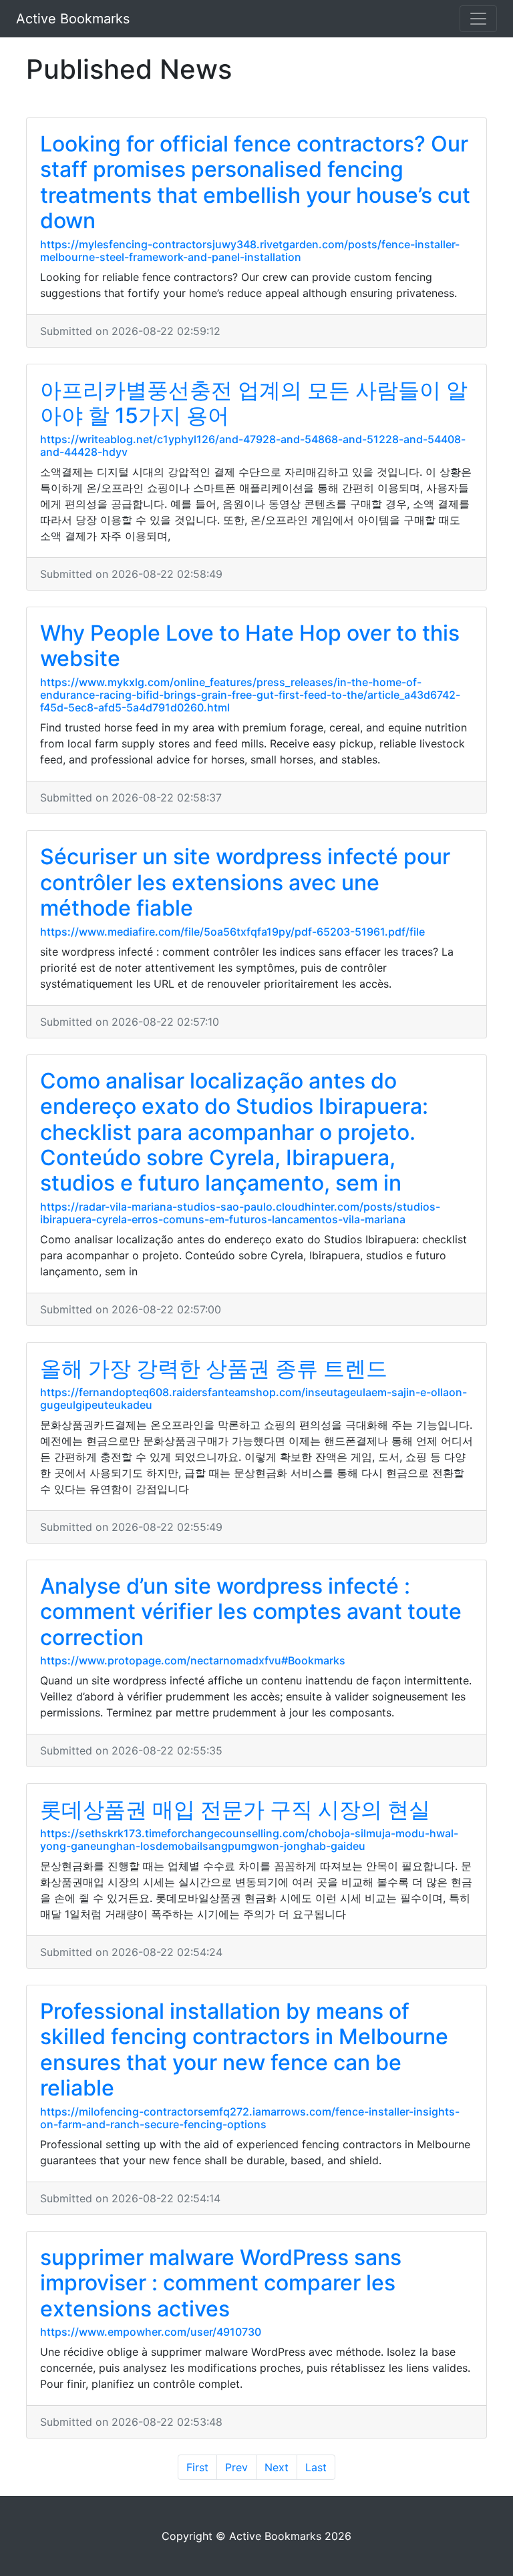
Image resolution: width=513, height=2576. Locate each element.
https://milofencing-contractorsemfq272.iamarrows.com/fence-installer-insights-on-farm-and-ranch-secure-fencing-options (250, 2118)
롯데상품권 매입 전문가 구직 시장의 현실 (235, 1810)
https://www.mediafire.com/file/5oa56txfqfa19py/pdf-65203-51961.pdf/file (232, 932)
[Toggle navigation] (478, 19)
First (197, 2467)
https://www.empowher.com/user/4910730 (151, 2332)
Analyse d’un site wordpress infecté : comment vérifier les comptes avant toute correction (251, 1612)
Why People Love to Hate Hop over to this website (250, 646)
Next (277, 2467)
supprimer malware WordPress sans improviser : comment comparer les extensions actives (221, 2283)
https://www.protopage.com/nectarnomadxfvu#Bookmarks (193, 1660)
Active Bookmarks (73, 19)
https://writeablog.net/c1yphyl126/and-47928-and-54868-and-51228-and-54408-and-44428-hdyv (253, 445)
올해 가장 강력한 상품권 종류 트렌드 (214, 1368)
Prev (236, 2467)
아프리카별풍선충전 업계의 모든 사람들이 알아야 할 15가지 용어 (254, 403)
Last (316, 2467)
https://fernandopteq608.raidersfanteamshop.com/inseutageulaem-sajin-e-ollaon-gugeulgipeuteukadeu (253, 1398)
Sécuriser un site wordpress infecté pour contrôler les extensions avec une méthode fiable (245, 882)
